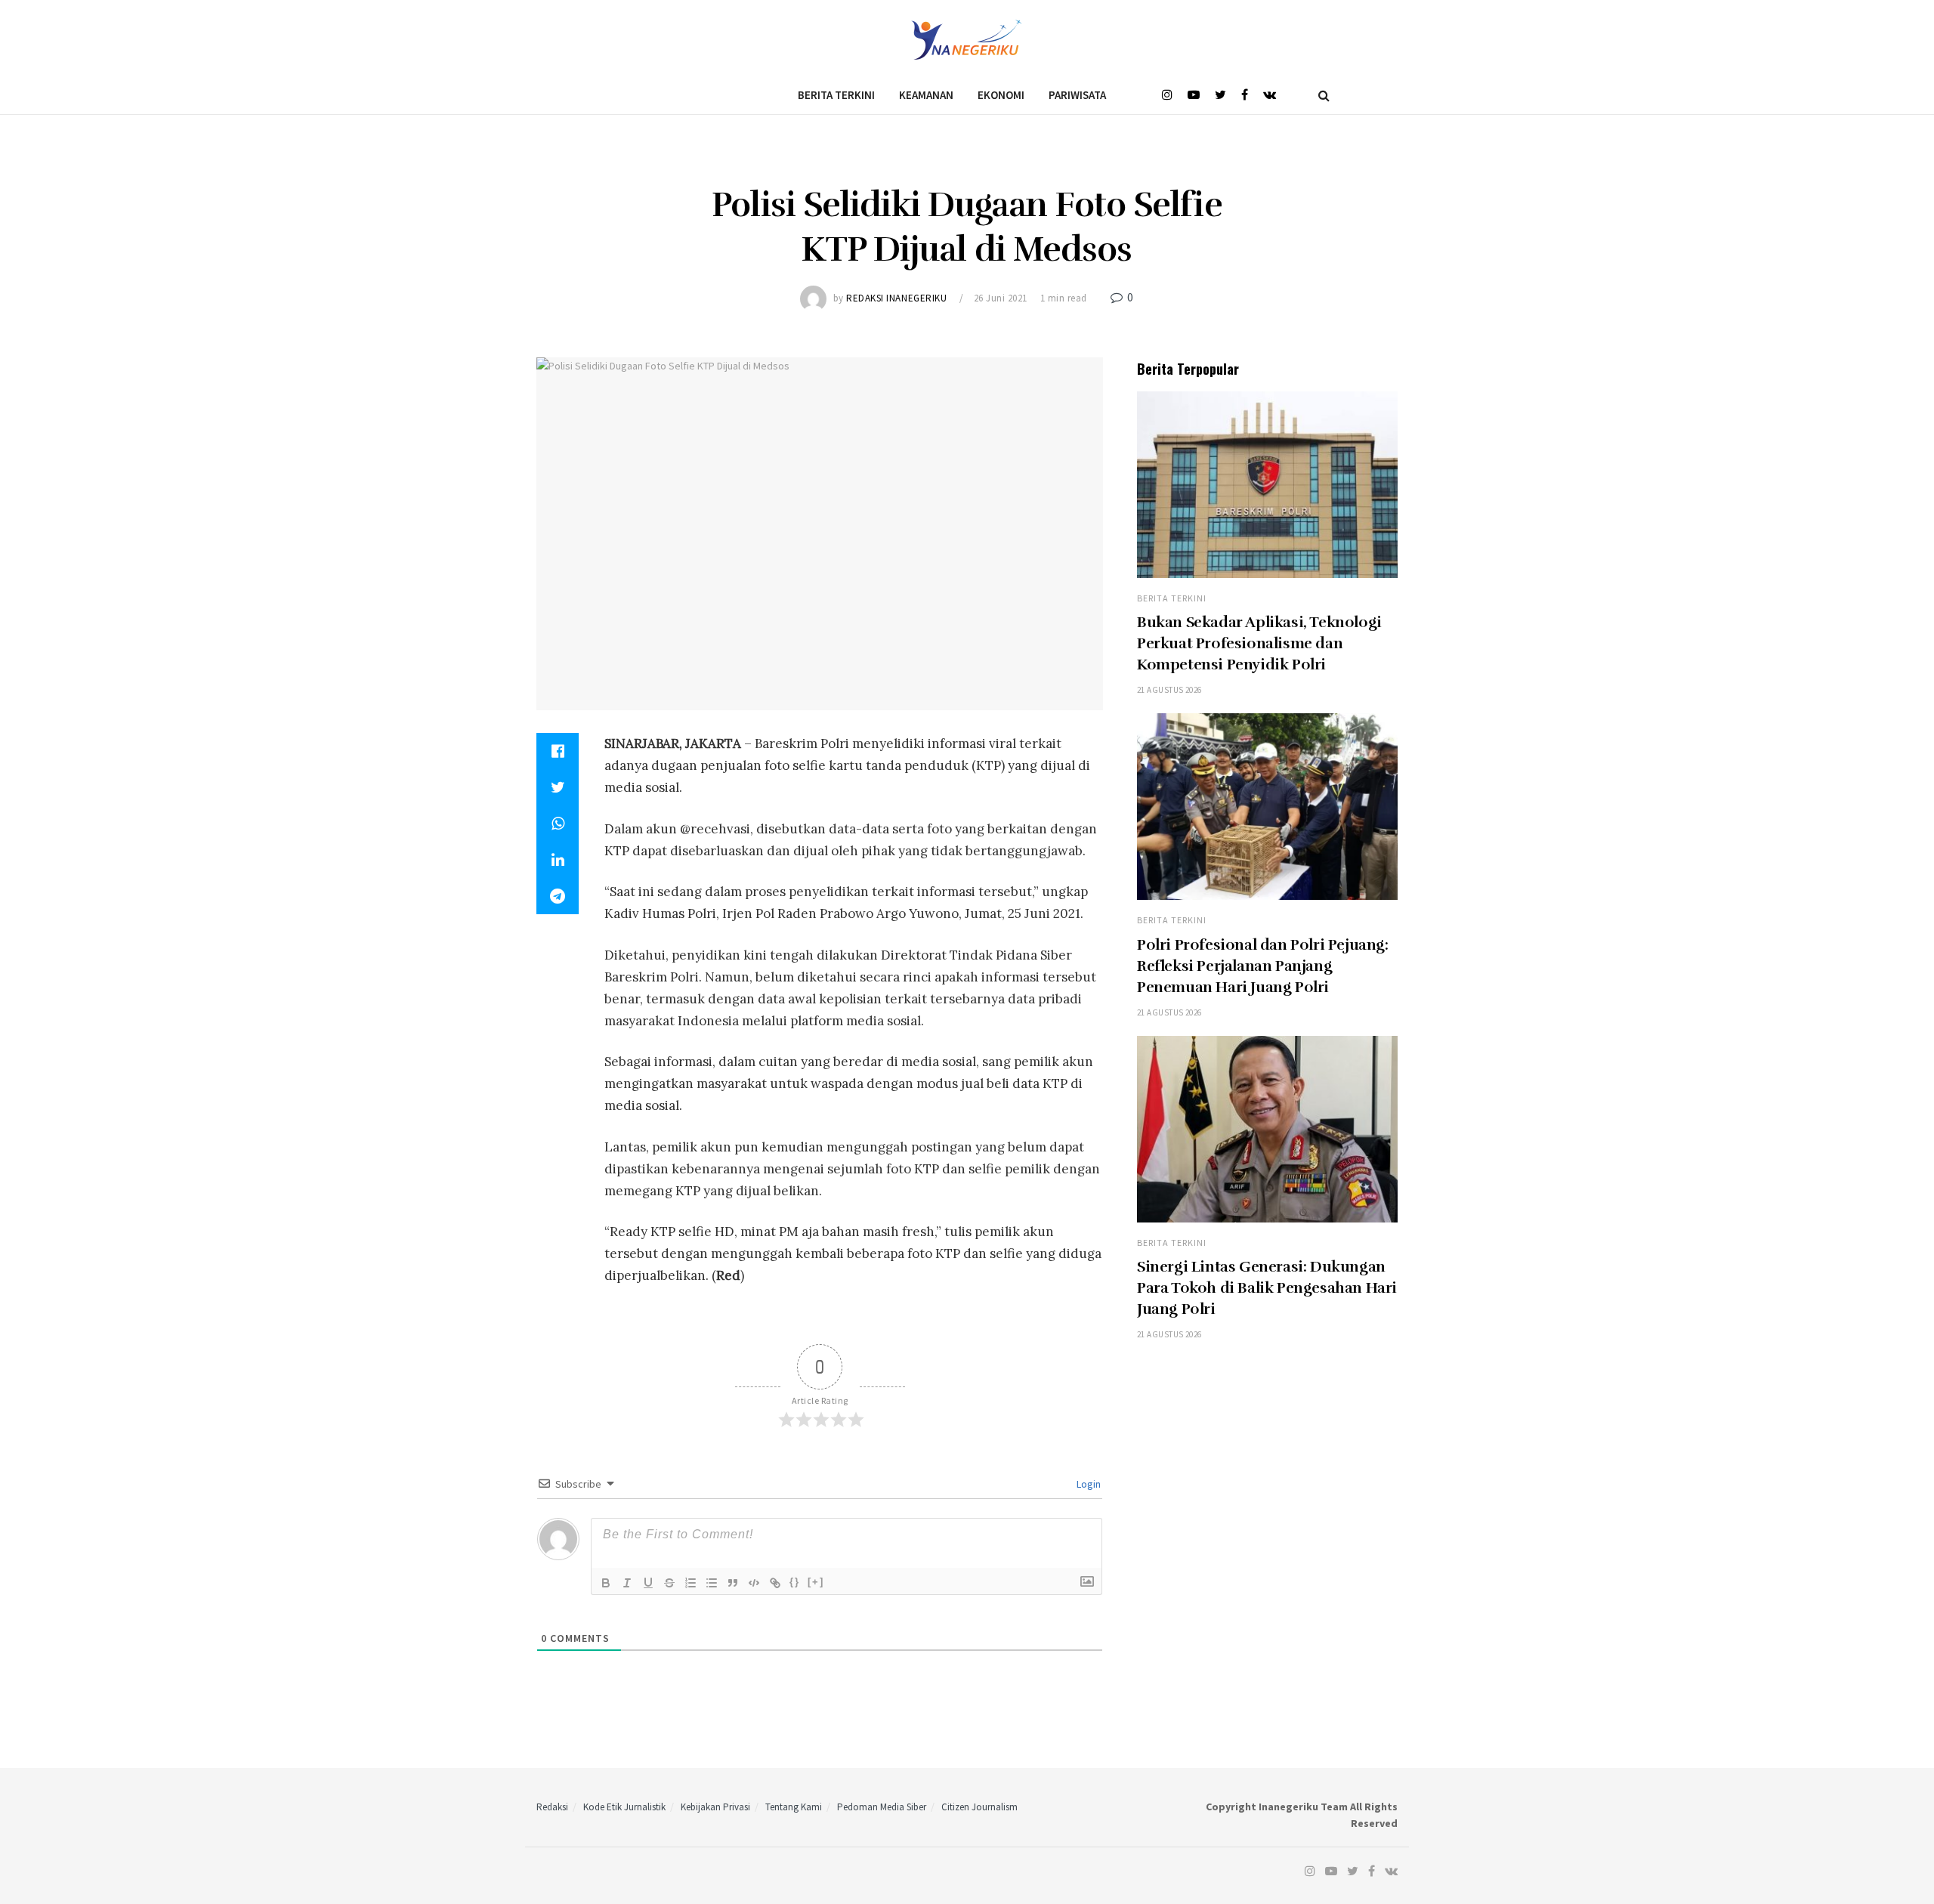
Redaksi (552, 1807)
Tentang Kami (794, 1807)
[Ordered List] (690, 1583)
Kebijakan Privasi (715, 1807)
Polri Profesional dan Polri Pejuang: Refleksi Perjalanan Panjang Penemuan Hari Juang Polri (1263, 966)
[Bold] (606, 1583)
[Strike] (669, 1583)
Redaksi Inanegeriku (896, 298)
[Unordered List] (712, 1583)
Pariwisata (1077, 95)
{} (795, 1582)
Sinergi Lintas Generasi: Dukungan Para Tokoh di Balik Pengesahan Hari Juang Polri (1267, 1288)
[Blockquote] (733, 1583)
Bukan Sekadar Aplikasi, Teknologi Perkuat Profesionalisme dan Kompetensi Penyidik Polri (1259, 643)
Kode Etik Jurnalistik (624, 1807)
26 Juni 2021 (1001, 298)
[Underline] (648, 1583)
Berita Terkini (836, 95)
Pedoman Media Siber (882, 1807)
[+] (816, 1582)
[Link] (775, 1583)
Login (1087, 1484)
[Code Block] (754, 1583)
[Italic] (627, 1583)
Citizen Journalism (979, 1807)
